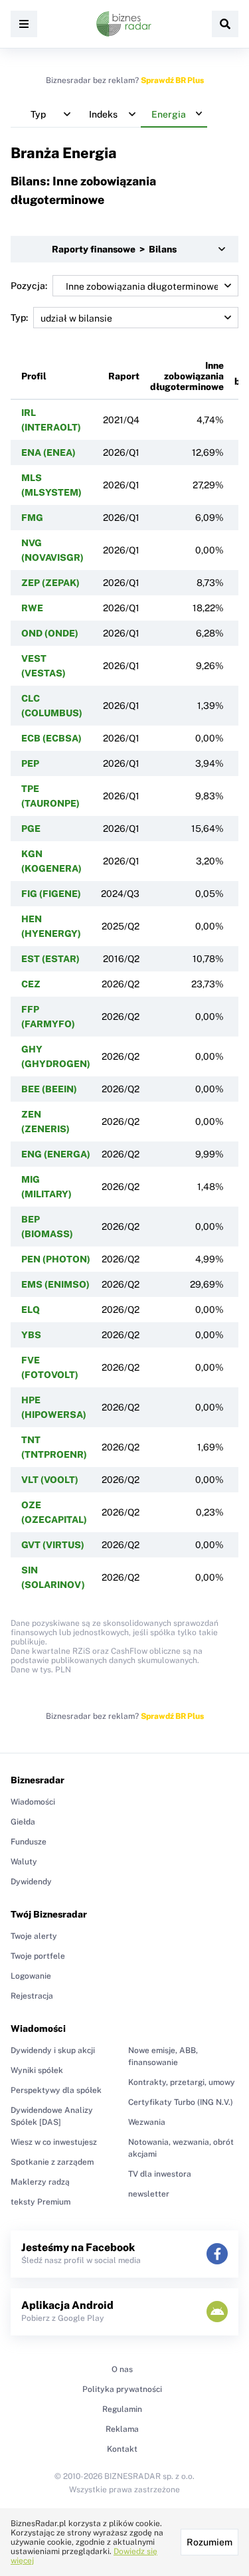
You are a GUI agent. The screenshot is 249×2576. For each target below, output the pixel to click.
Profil (34, 376)
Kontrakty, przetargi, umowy (182, 2082)
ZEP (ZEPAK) (50, 583)
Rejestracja (32, 1996)
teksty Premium (41, 2202)
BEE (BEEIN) (49, 1089)
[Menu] (24, 24)
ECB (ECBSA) (51, 738)
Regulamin (122, 2409)
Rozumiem (209, 2542)
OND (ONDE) (50, 633)
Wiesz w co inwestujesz (54, 2142)
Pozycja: (29, 286)
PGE (31, 829)
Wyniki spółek (37, 2070)
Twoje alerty (34, 1936)
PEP (30, 763)
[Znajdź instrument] (225, 24)
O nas (122, 2369)
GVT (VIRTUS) (53, 1545)
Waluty (24, 1862)
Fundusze (29, 1842)
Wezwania (147, 2122)
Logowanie (31, 1976)
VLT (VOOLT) (50, 1480)
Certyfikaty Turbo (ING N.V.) (181, 2102)
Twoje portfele (38, 1956)
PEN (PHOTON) (56, 1259)
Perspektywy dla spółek (56, 2090)
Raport (124, 376)
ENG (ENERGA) (56, 1154)
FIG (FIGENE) (51, 894)
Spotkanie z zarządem (52, 2162)
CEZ (31, 984)
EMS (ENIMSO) (55, 1284)
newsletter (149, 2194)
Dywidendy (31, 1882)
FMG (32, 518)
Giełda (23, 1822)
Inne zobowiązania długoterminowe (187, 376)
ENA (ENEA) (48, 452)
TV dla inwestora (160, 2174)
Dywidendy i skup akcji (53, 2050)
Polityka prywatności (122, 2389)
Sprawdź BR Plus (172, 80)
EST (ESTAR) (50, 959)
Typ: (19, 318)
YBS (31, 1335)
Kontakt (122, 2449)
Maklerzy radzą (40, 2182)
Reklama (122, 2429)
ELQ (31, 1310)
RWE (32, 608)
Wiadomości (33, 1802)
